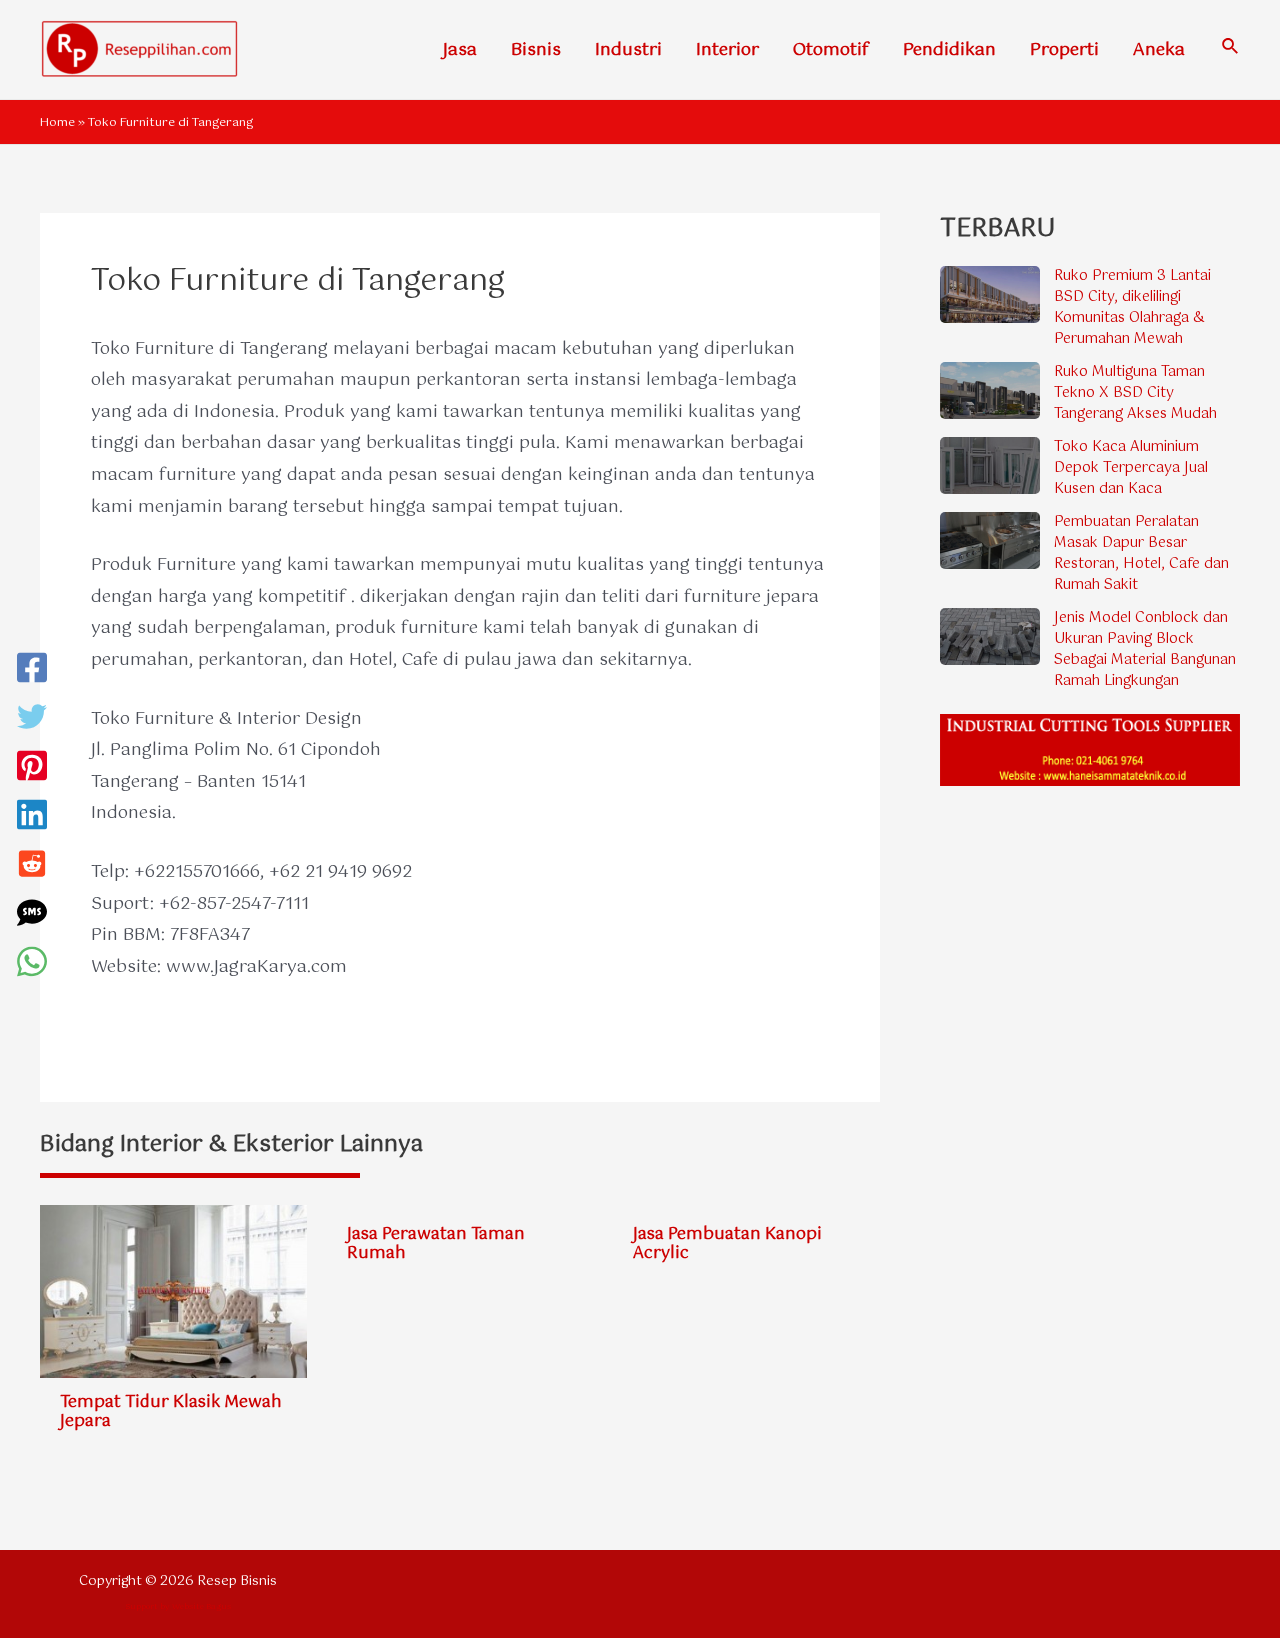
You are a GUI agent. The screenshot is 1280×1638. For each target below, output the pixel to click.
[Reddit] (32, 868)
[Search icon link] (1231, 50)
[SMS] (32, 917)
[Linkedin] (32, 819)
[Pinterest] (32, 770)
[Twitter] (32, 721)
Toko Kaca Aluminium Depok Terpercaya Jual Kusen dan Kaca (1131, 468)
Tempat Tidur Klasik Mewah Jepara (171, 1412)
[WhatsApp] (32, 966)
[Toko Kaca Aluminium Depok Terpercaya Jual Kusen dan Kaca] (990, 465)
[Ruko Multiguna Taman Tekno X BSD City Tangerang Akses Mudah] (990, 390)
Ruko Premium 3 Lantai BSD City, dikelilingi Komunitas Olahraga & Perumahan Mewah (1132, 307)
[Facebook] (32, 672)
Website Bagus (201, 1606)
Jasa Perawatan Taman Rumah (436, 1244)
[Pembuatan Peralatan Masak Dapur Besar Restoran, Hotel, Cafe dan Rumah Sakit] (990, 540)
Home (57, 123)
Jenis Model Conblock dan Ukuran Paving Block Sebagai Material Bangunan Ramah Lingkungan (1145, 649)
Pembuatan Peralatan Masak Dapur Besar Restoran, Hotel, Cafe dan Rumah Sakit (1141, 553)
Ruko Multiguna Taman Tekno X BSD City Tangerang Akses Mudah (1135, 393)
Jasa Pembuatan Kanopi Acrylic (727, 1244)
